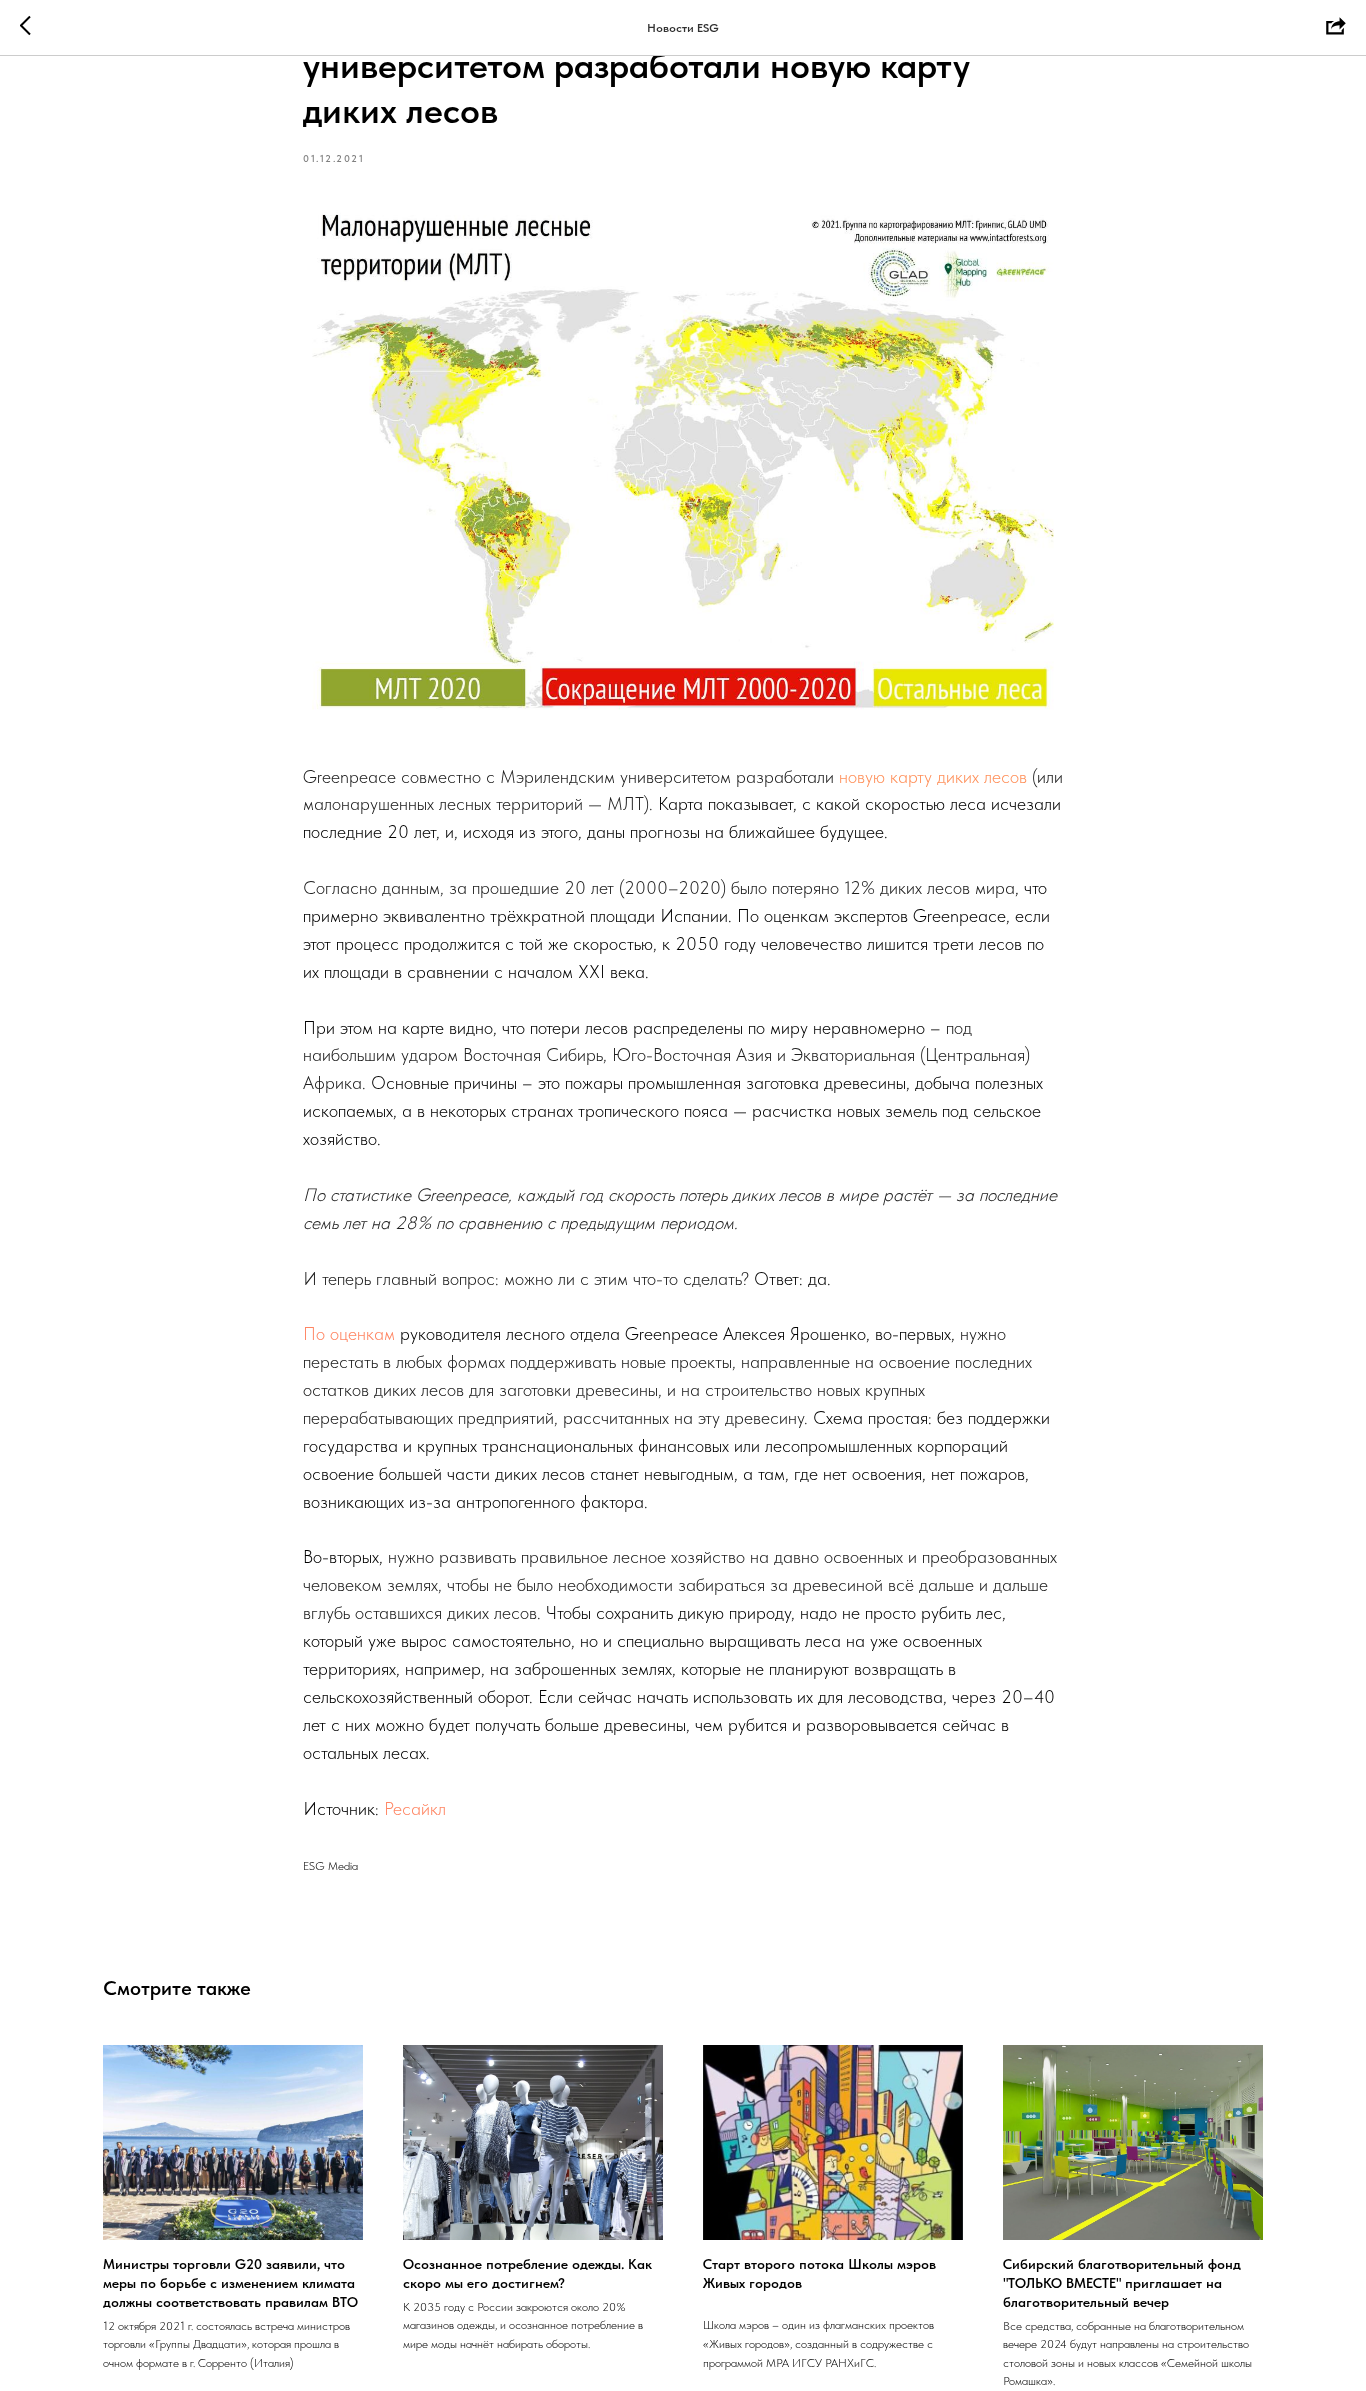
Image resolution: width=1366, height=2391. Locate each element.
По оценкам (349, 1333)
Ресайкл (415, 1808)
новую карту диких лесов (933, 776)
